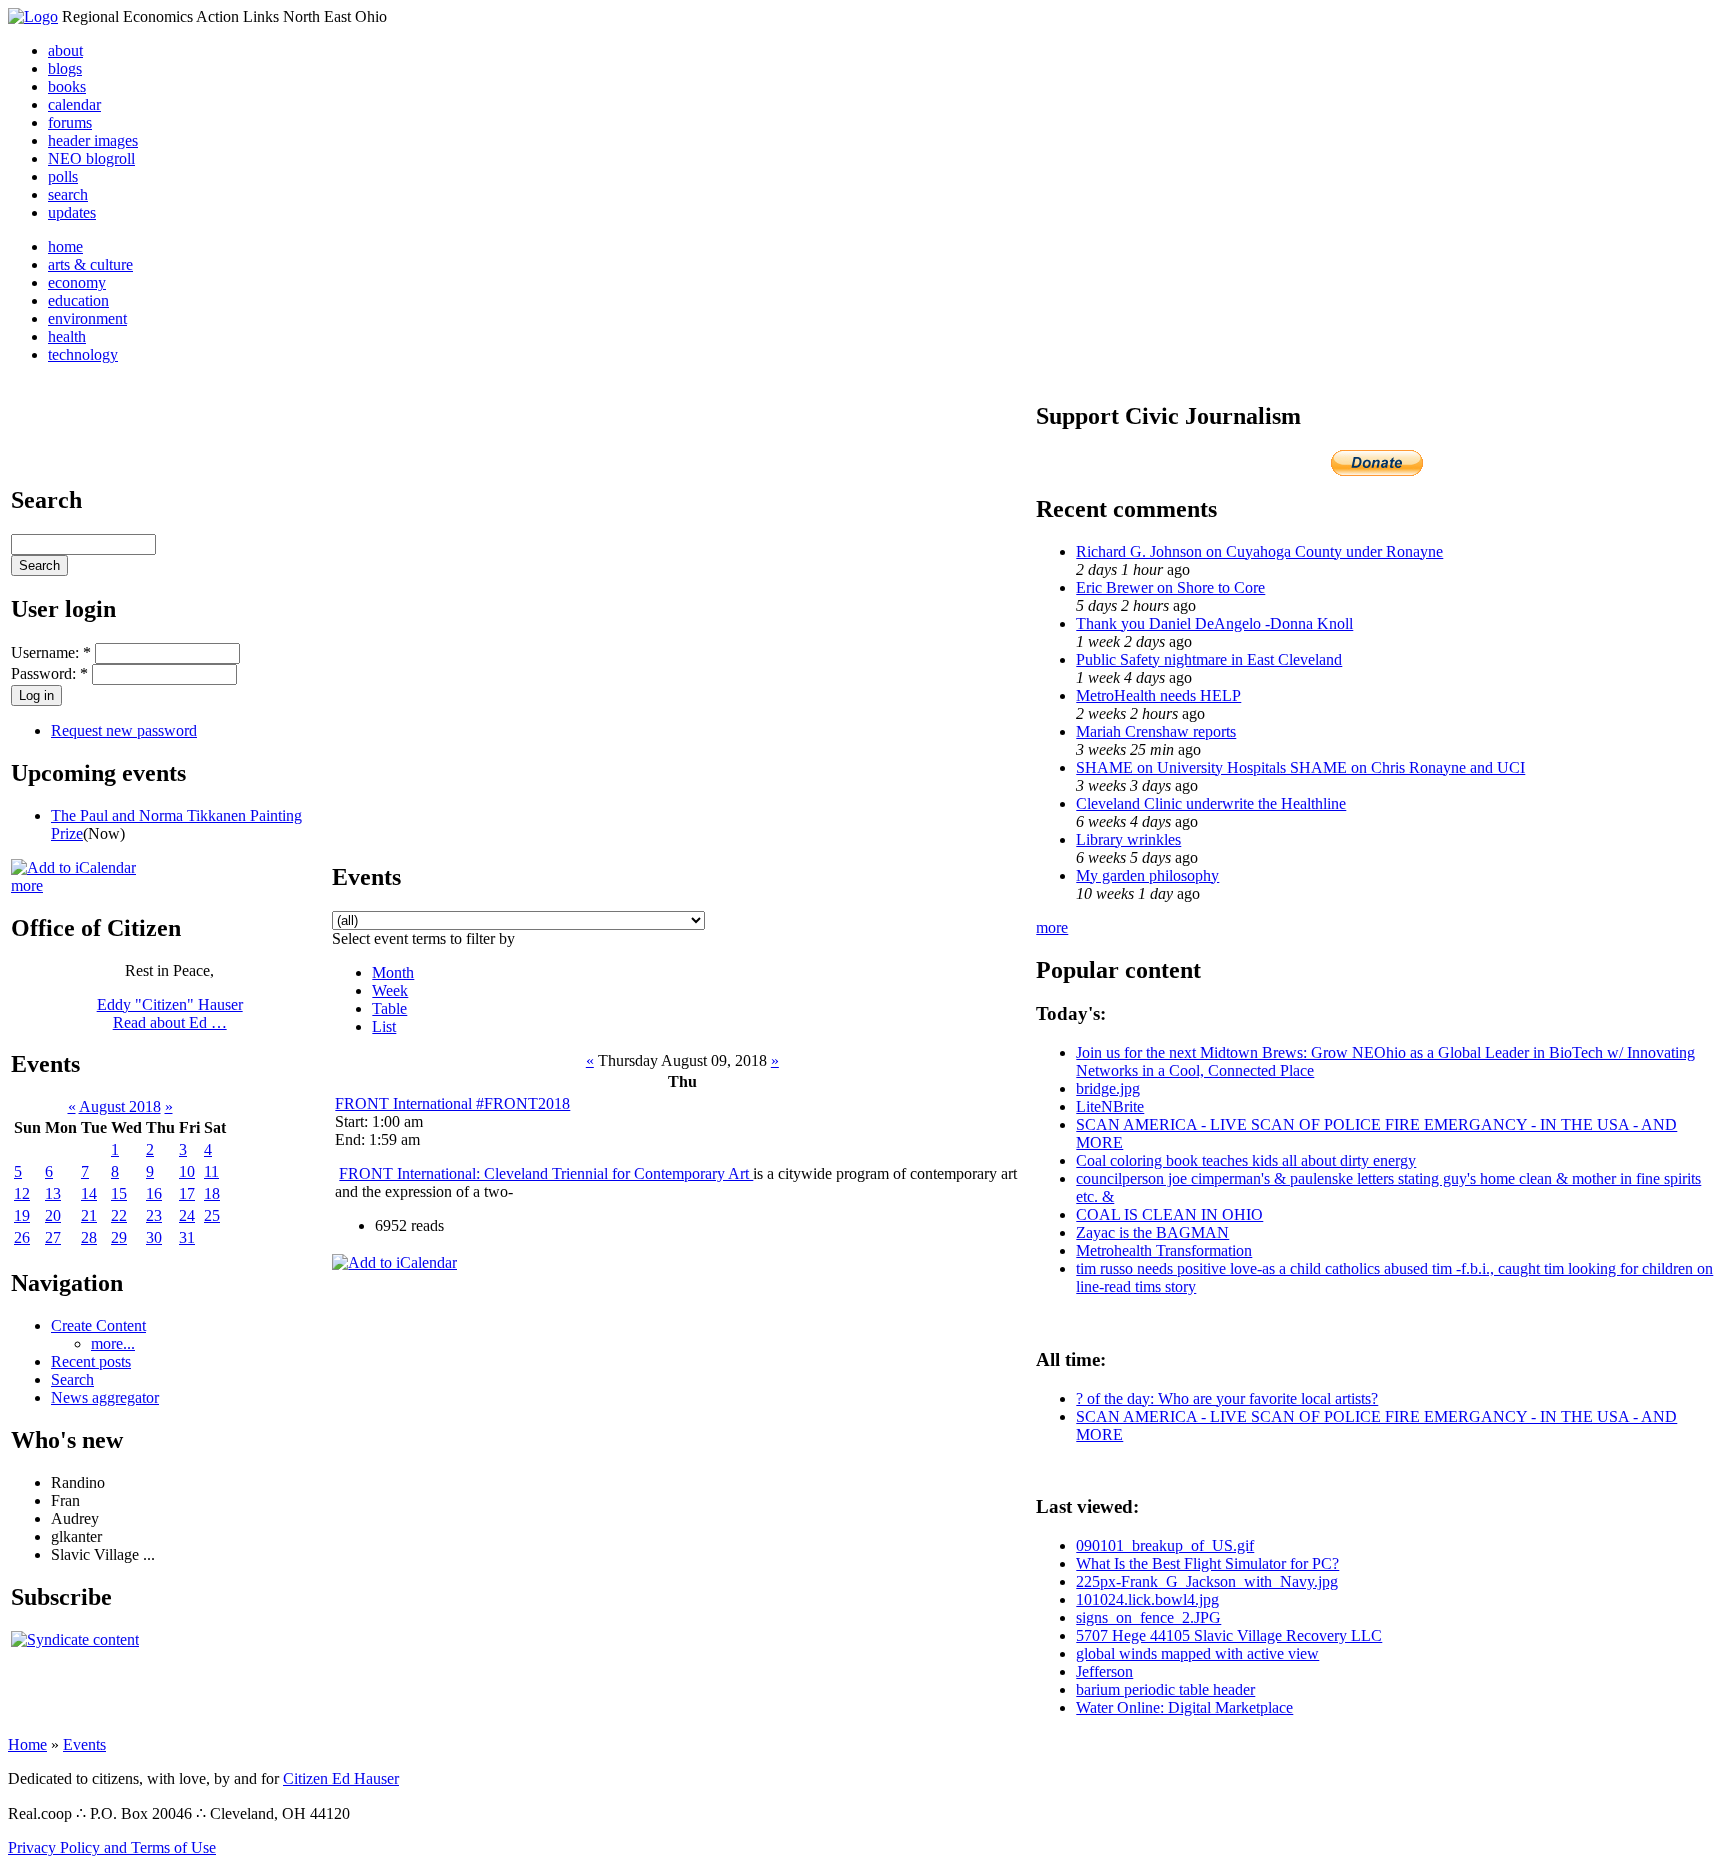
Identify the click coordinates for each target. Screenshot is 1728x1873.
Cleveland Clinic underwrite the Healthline (1211, 803)
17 (187, 1193)
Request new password (124, 730)
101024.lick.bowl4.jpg (1147, 1599)
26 (22, 1237)
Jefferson (1104, 1671)
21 (89, 1215)
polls (63, 176)
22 (119, 1215)
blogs (65, 68)
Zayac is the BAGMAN (1152, 1232)
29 (119, 1237)
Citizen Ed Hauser (341, 1778)
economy (77, 282)
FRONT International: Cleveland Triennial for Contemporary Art (546, 1173)
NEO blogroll (91, 158)
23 (154, 1215)
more (27, 885)
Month (393, 972)
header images (93, 140)
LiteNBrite (1110, 1106)
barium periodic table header (1165, 1689)
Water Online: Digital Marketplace (1184, 1707)
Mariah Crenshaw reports (1156, 731)
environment (87, 318)
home (65, 246)
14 (89, 1193)
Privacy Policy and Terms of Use (112, 1847)
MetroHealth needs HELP (1158, 695)
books (67, 86)
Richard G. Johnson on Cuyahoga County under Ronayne (1259, 551)
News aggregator (105, 1397)
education (78, 300)
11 (211, 1171)
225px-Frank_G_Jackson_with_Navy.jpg (1207, 1581)
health (67, 336)
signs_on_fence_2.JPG (1148, 1617)
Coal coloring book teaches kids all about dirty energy (1246, 1160)
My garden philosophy (1147, 875)
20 (53, 1215)
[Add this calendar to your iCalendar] (73, 867)
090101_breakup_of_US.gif (1165, 1545)
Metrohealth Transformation (1164, 1250)
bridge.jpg (1108, 1088)
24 (187, 1215)
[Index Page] (33, 16)
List (384, 1026)
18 (212, 1193)
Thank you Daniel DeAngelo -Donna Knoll (1214, 623)
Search (72, 1379)
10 (187, 1171)
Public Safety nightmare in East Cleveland (1209, 659)
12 (22, 1193)
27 (53, 1237)
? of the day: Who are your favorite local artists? (1227, 1398)
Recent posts (91, 1361)
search (68, 194)
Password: (49, 673)
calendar (74, 104)
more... (113, 1343)
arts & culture (90, 264)
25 (212, 1215)
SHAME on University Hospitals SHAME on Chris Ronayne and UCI (1300, 767)
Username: (51, 652)
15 (119, 1193)
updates (72, 212)
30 (154, 1237)
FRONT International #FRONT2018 (452, 1103)
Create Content (98, 1325)
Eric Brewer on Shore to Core (1170, 587)
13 (53, 1193)
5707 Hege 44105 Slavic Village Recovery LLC (1229, 1635)
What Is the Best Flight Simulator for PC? (1207, 1563)
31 (187, 1237)
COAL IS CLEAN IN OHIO (1169, 1214)
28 (89, 1237)
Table (389, 1008)
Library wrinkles (1128, 839)
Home (27, 1744)
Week (390, 990)
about (65, 50)
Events (84, 1744)
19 (22, 1215)
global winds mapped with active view (1197, 1653)
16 (154, 1193)
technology (83, 354)
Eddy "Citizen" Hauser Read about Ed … (170, 1013)
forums (70, 122)
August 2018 (120, 1106)
